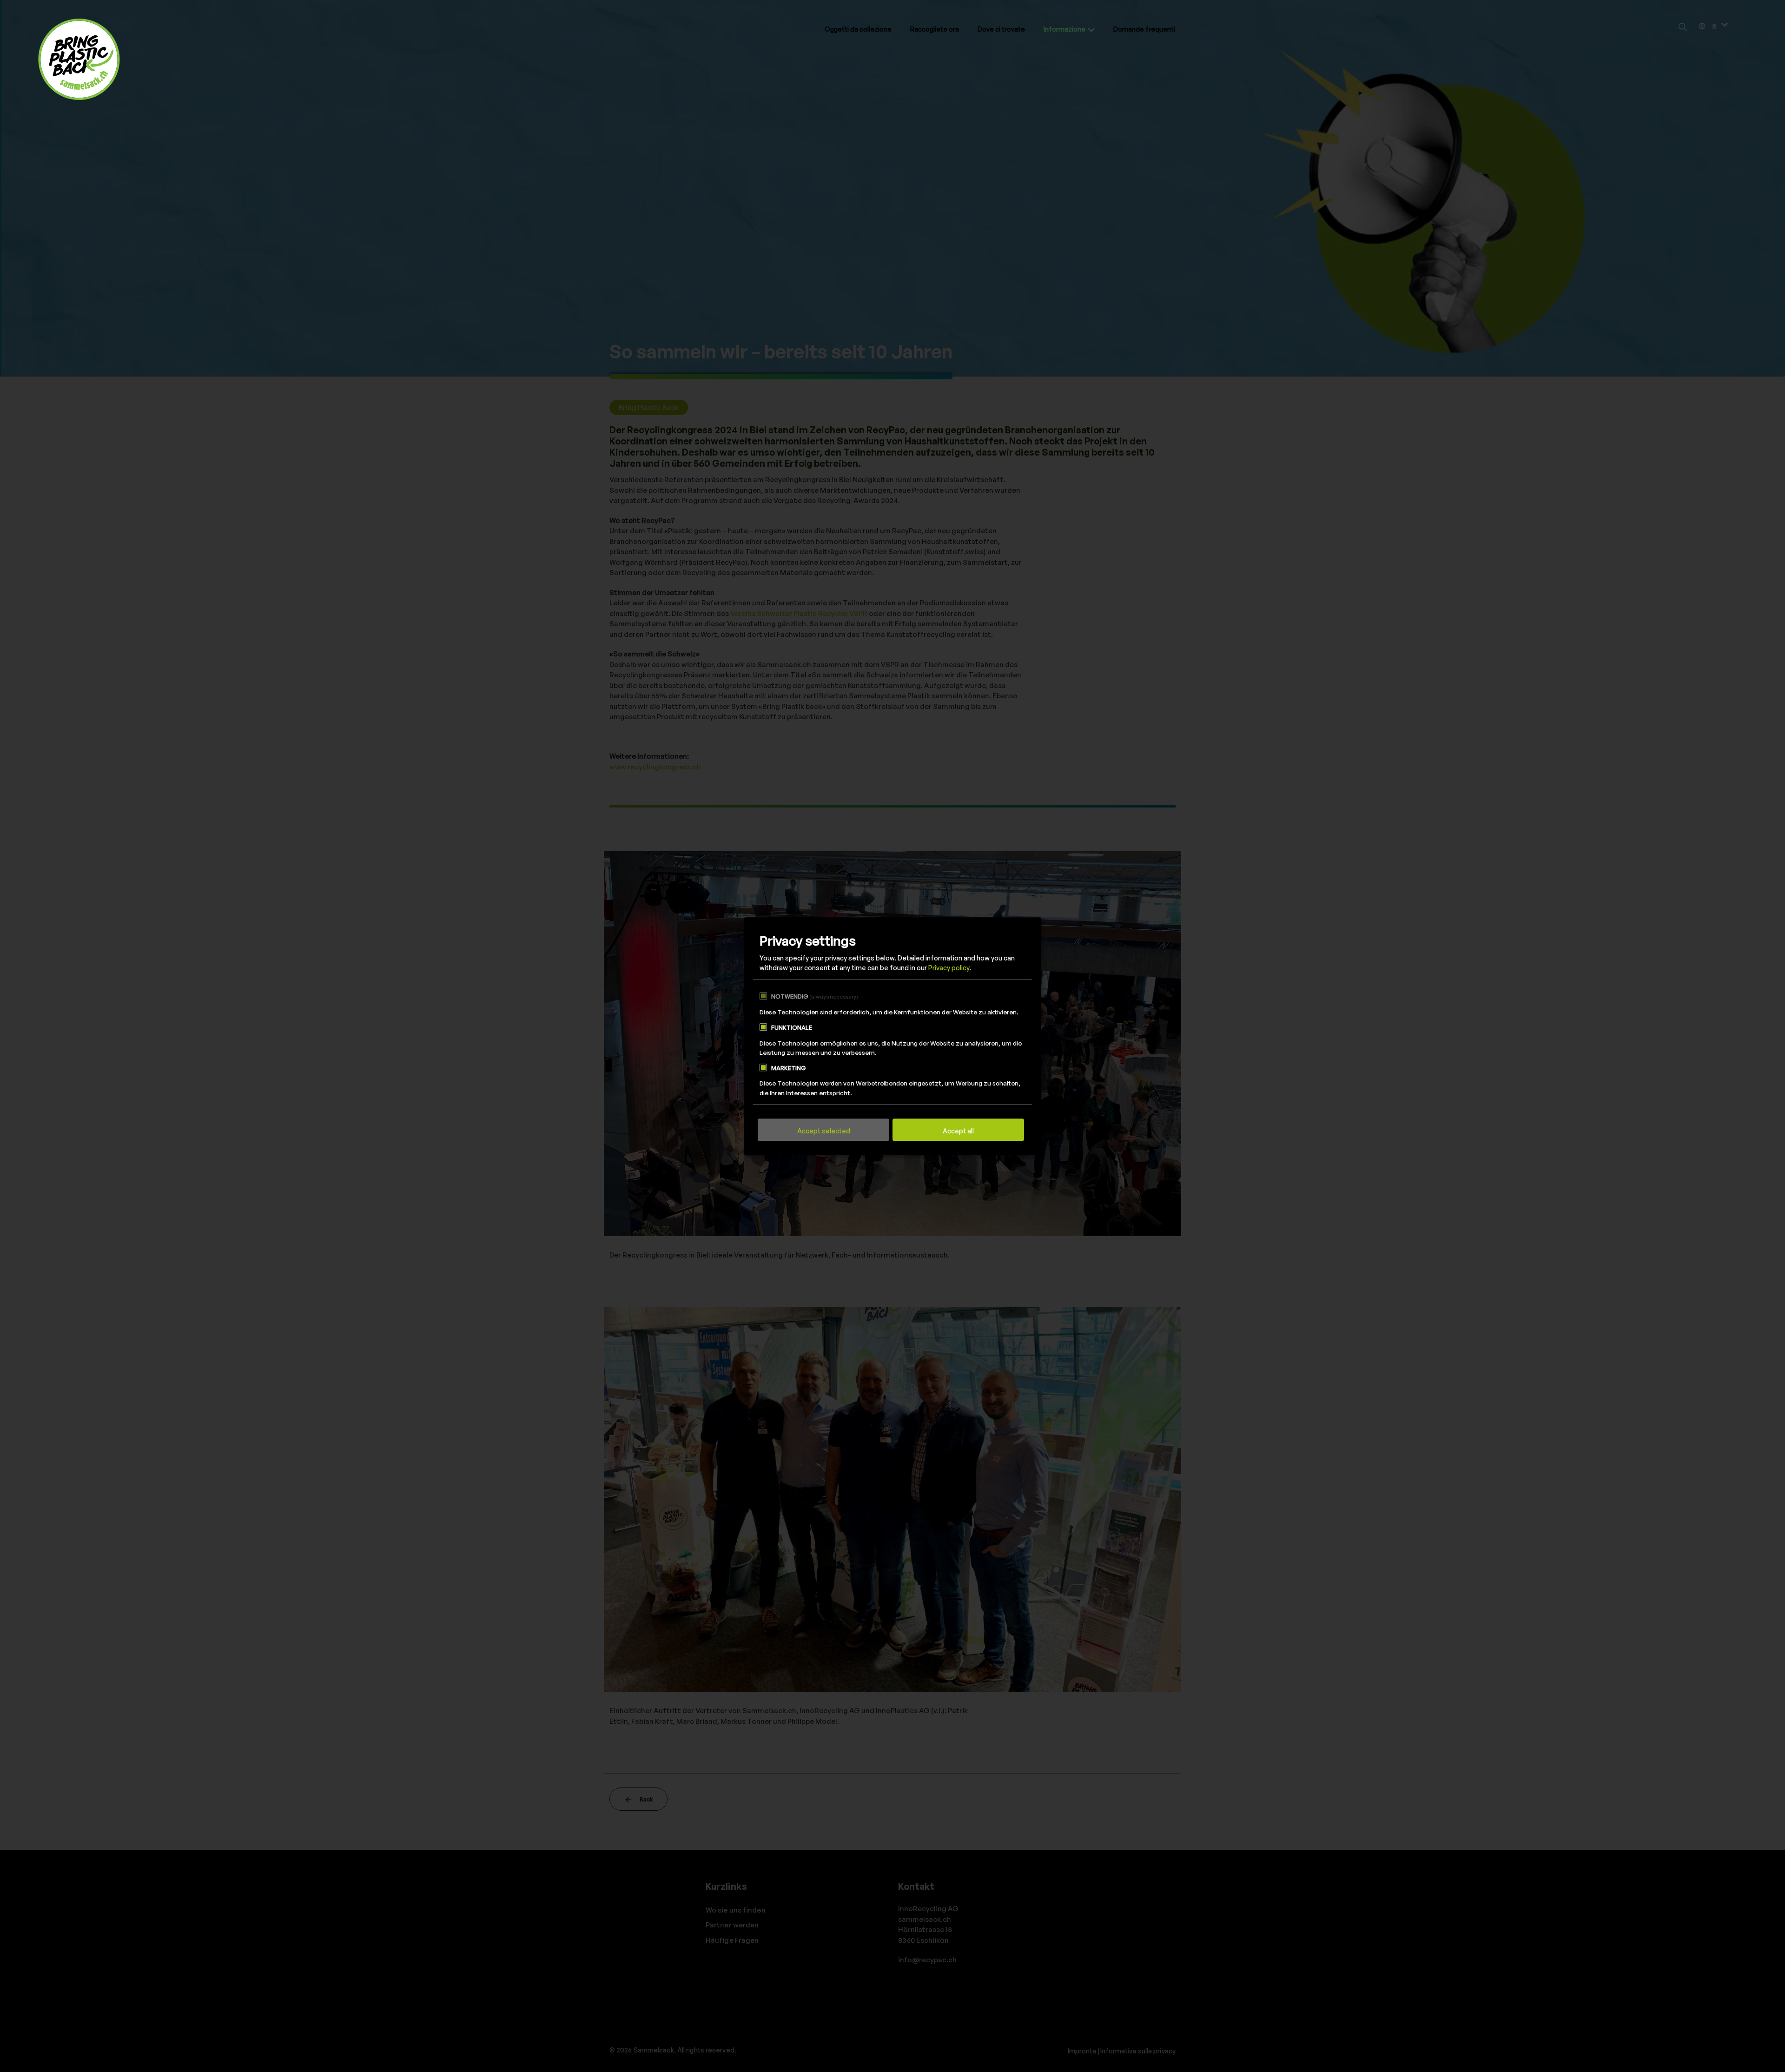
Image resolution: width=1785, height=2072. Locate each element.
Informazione (1064, 29)
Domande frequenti (1144, 29)
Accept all (958, 1131)
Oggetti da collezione (858, 29)
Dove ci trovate (1001, 29)
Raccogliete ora (935, 29)
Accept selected (824, 1131)
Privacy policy (949, 968)
